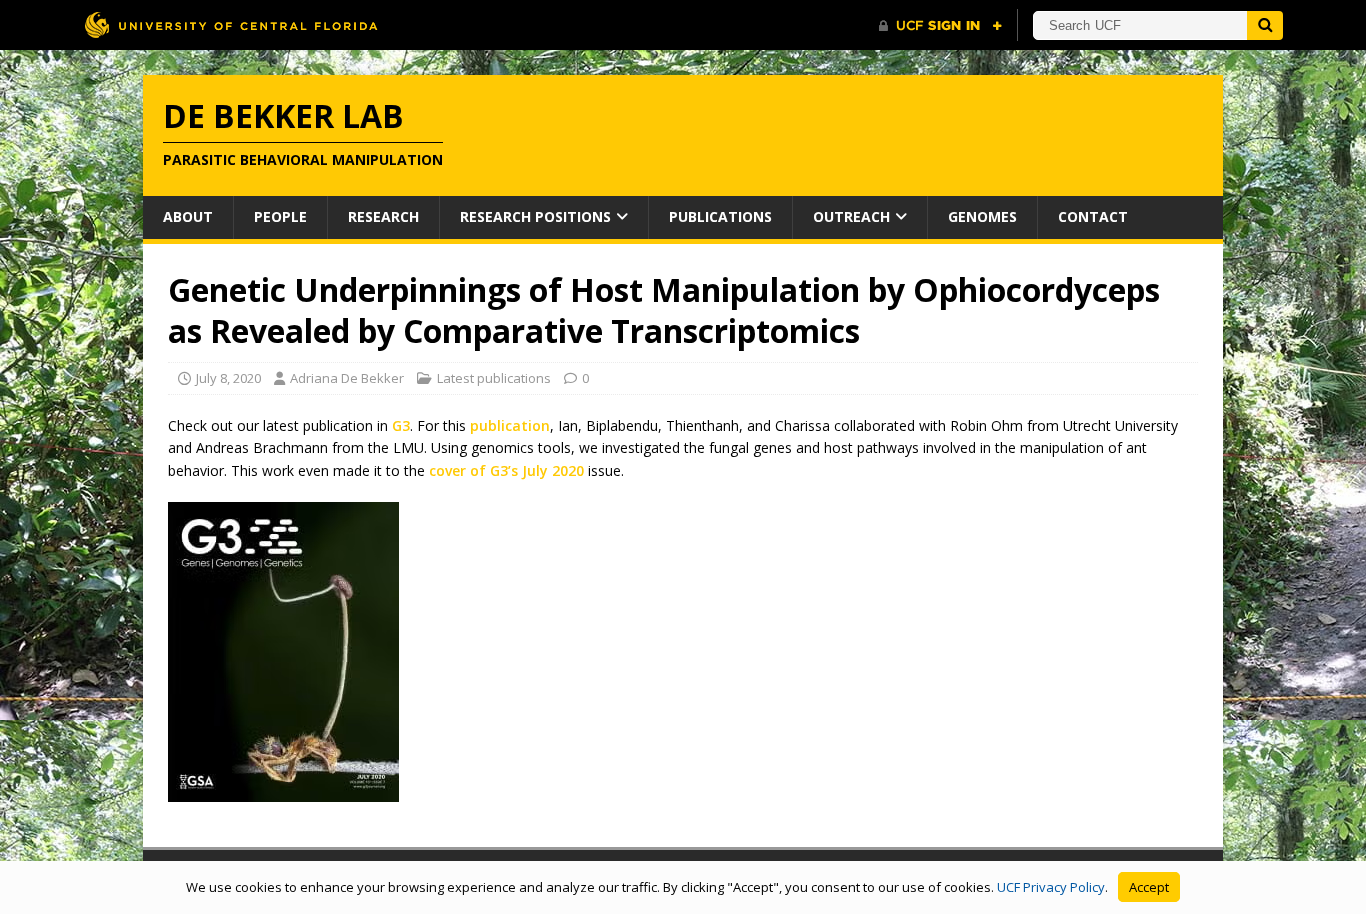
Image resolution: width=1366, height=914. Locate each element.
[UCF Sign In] (940, 26)
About (188, 216)
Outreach (851, 216)
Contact (1093, 216)
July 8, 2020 (228, 378)
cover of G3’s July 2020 (506, 470)
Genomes (982, 216)
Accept (1149, 887)
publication (510, 425)
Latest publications (494, 378)
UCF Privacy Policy (1051, 887)
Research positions (535, 216)
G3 (401, 425)
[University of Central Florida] (231, 24)
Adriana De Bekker (347, 378)
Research (383, 216)
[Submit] (1265, 25)
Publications (720, 216)
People (280, 216)
